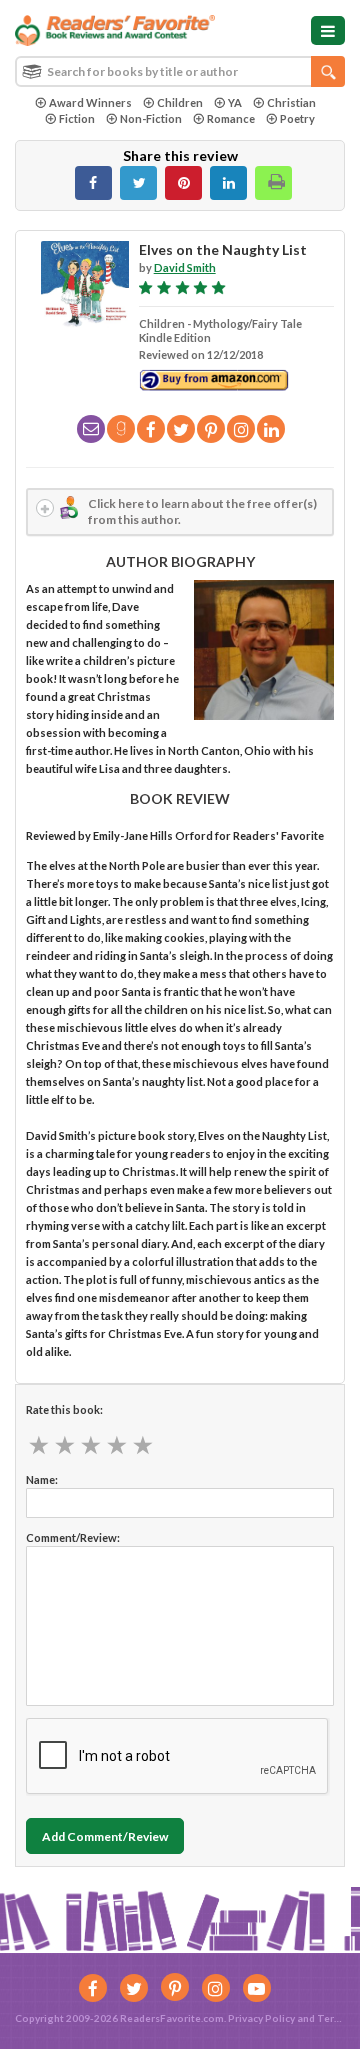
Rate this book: (64, 1409)
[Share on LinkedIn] (228, 183)
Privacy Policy (261, 2018)
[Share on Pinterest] (183, 183)
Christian (291, 102)
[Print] (273, 183)
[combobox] (180, 71)
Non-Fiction (151, 118)
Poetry (297, 118)
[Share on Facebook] (93, 183)
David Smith (185, 267)
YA (235, 102)
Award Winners (90, 102)
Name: (42, 1479)
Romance (231, 118)
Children (180, 102)
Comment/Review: (73, 1537)
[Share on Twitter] (138, 183)
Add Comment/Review (105, 1836)
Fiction (77, 118)
